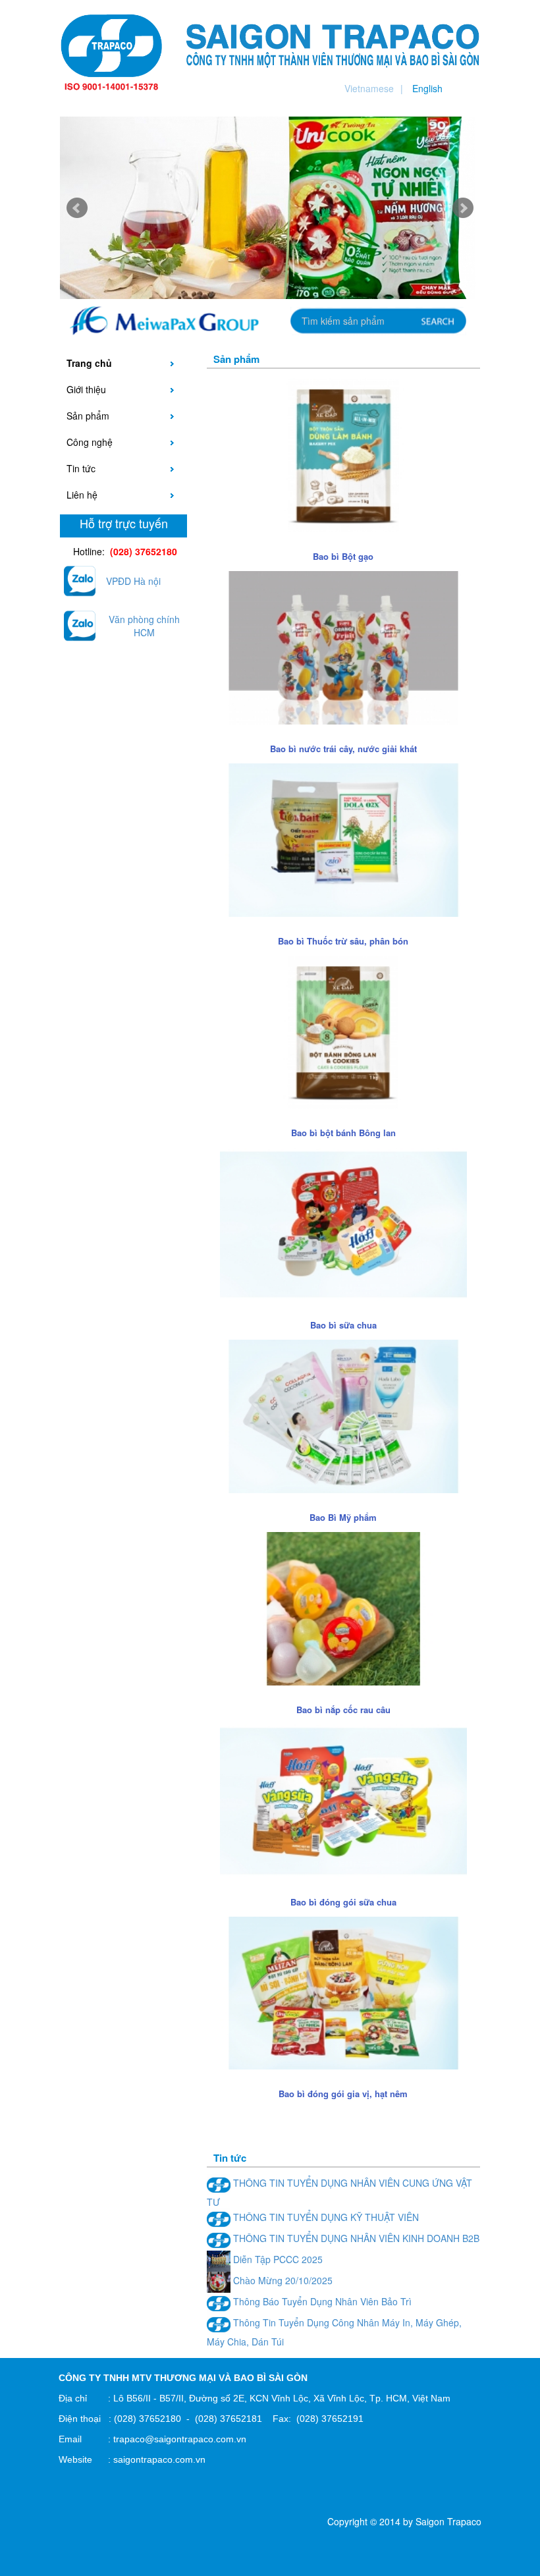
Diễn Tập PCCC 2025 (277, 2259)
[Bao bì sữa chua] (343, 1223)
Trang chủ (89, 363)
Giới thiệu (86, 389)
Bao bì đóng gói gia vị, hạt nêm (343, 2094)
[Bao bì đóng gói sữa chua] (343, 1799)
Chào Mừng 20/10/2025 (282, 2280)
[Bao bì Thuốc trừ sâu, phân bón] (343, 838)
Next (463, 208)
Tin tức (81, 468)
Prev (77, 208)
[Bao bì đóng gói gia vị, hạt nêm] (343, 1992)
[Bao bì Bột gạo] (343, 454)
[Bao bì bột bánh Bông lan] (343, 1031)
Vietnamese (369, 88)
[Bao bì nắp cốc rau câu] (343, 1607)
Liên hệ (82, 495)
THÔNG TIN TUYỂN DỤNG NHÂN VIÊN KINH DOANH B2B (355, 2238)
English (427, 88)
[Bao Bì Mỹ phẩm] (343, 1415)
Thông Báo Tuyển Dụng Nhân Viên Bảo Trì (321, 2301)
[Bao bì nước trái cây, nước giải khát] (343, 646)
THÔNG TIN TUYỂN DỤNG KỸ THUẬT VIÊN (325, 2217)
